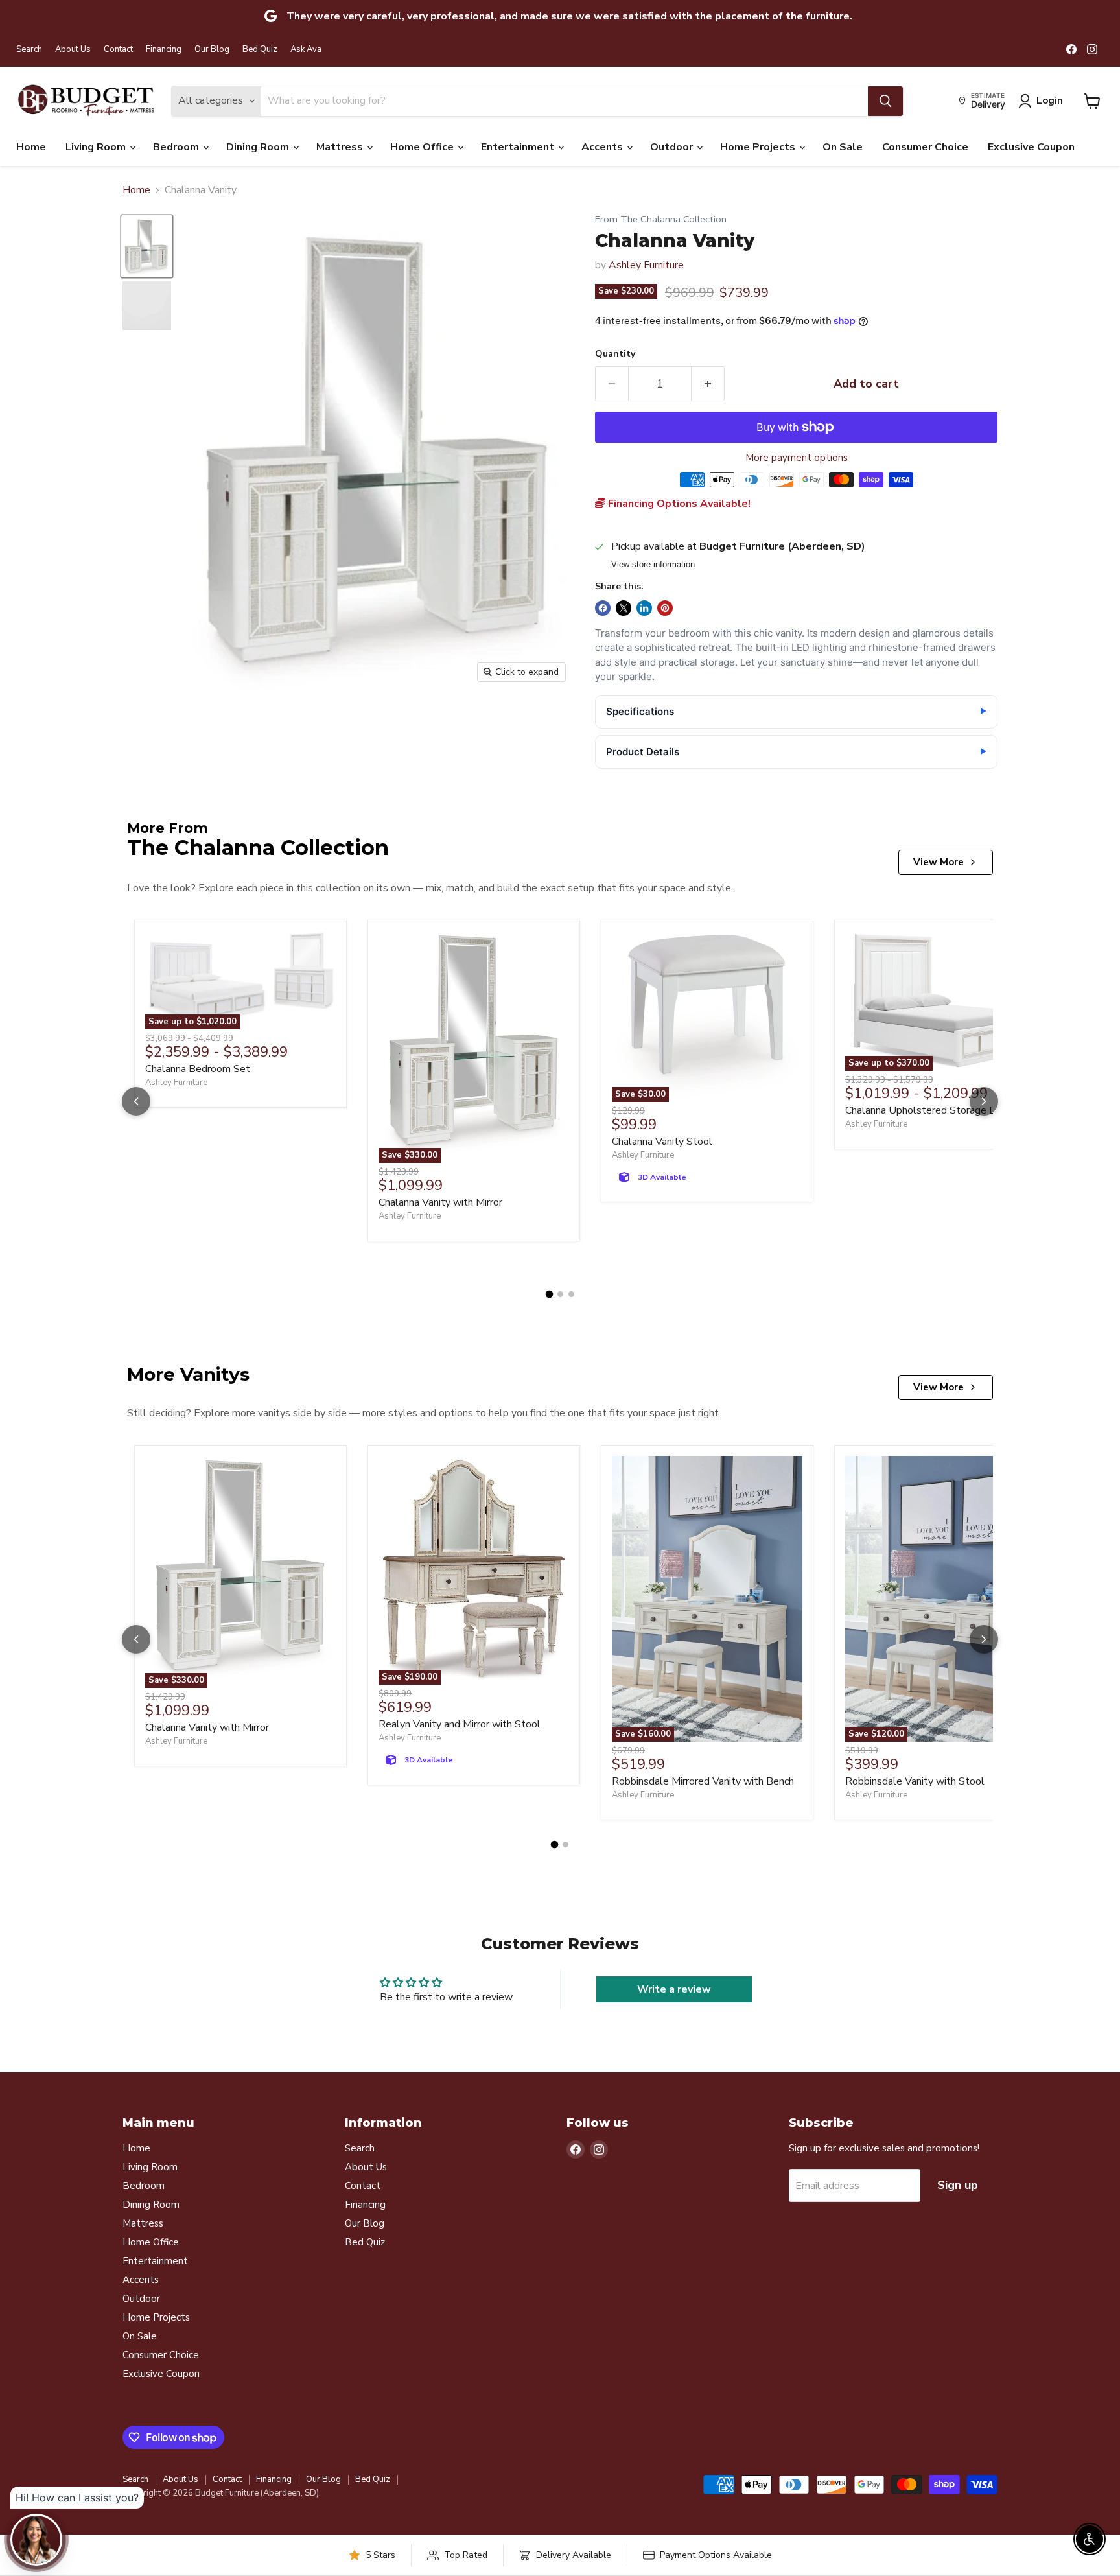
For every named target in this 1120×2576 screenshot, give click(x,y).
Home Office (423, 147)
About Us (73, 50)
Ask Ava (306, 50)
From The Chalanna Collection (661, 219)
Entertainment (519, 147)
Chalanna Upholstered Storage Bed (927, 1110)
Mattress (341, 147)
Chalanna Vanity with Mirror (440, 1202)
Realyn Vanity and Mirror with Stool (460, 1724)
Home (31, 147)
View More (939, 862)
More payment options (797, 458)
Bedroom (177, 147)
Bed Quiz (260, 50)
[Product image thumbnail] (147, 306)
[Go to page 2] (560, 1294)
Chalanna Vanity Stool (662, 1142)
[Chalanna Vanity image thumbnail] (147, 246)
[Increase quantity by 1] (708, 384)
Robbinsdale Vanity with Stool (915, 1781)
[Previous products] (136, 1101)
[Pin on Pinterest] (665, 608)
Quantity (615, 354)
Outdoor (673, 147)
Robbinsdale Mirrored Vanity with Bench (703, 1781)
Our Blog (212, 50)
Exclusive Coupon (1031, 147)
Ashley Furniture (646, 265)
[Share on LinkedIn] (644, 608)
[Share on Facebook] (603, 608)
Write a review (674, 1989)
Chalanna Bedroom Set (198, 1069)
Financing (164, 50)
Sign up (958, 2185)
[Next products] (984, 1101)
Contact (118, 50)
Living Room (97, 147)
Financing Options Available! (678, 504)
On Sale (843, 147)
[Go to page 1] (549, 1294)
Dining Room (259, 147)
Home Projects (759, 147)
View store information (653, 565)
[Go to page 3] (571, 1294)
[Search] (885, 101)
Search (29, 50)
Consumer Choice (925, 147)
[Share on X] (624, 608)
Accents (603, 147)
